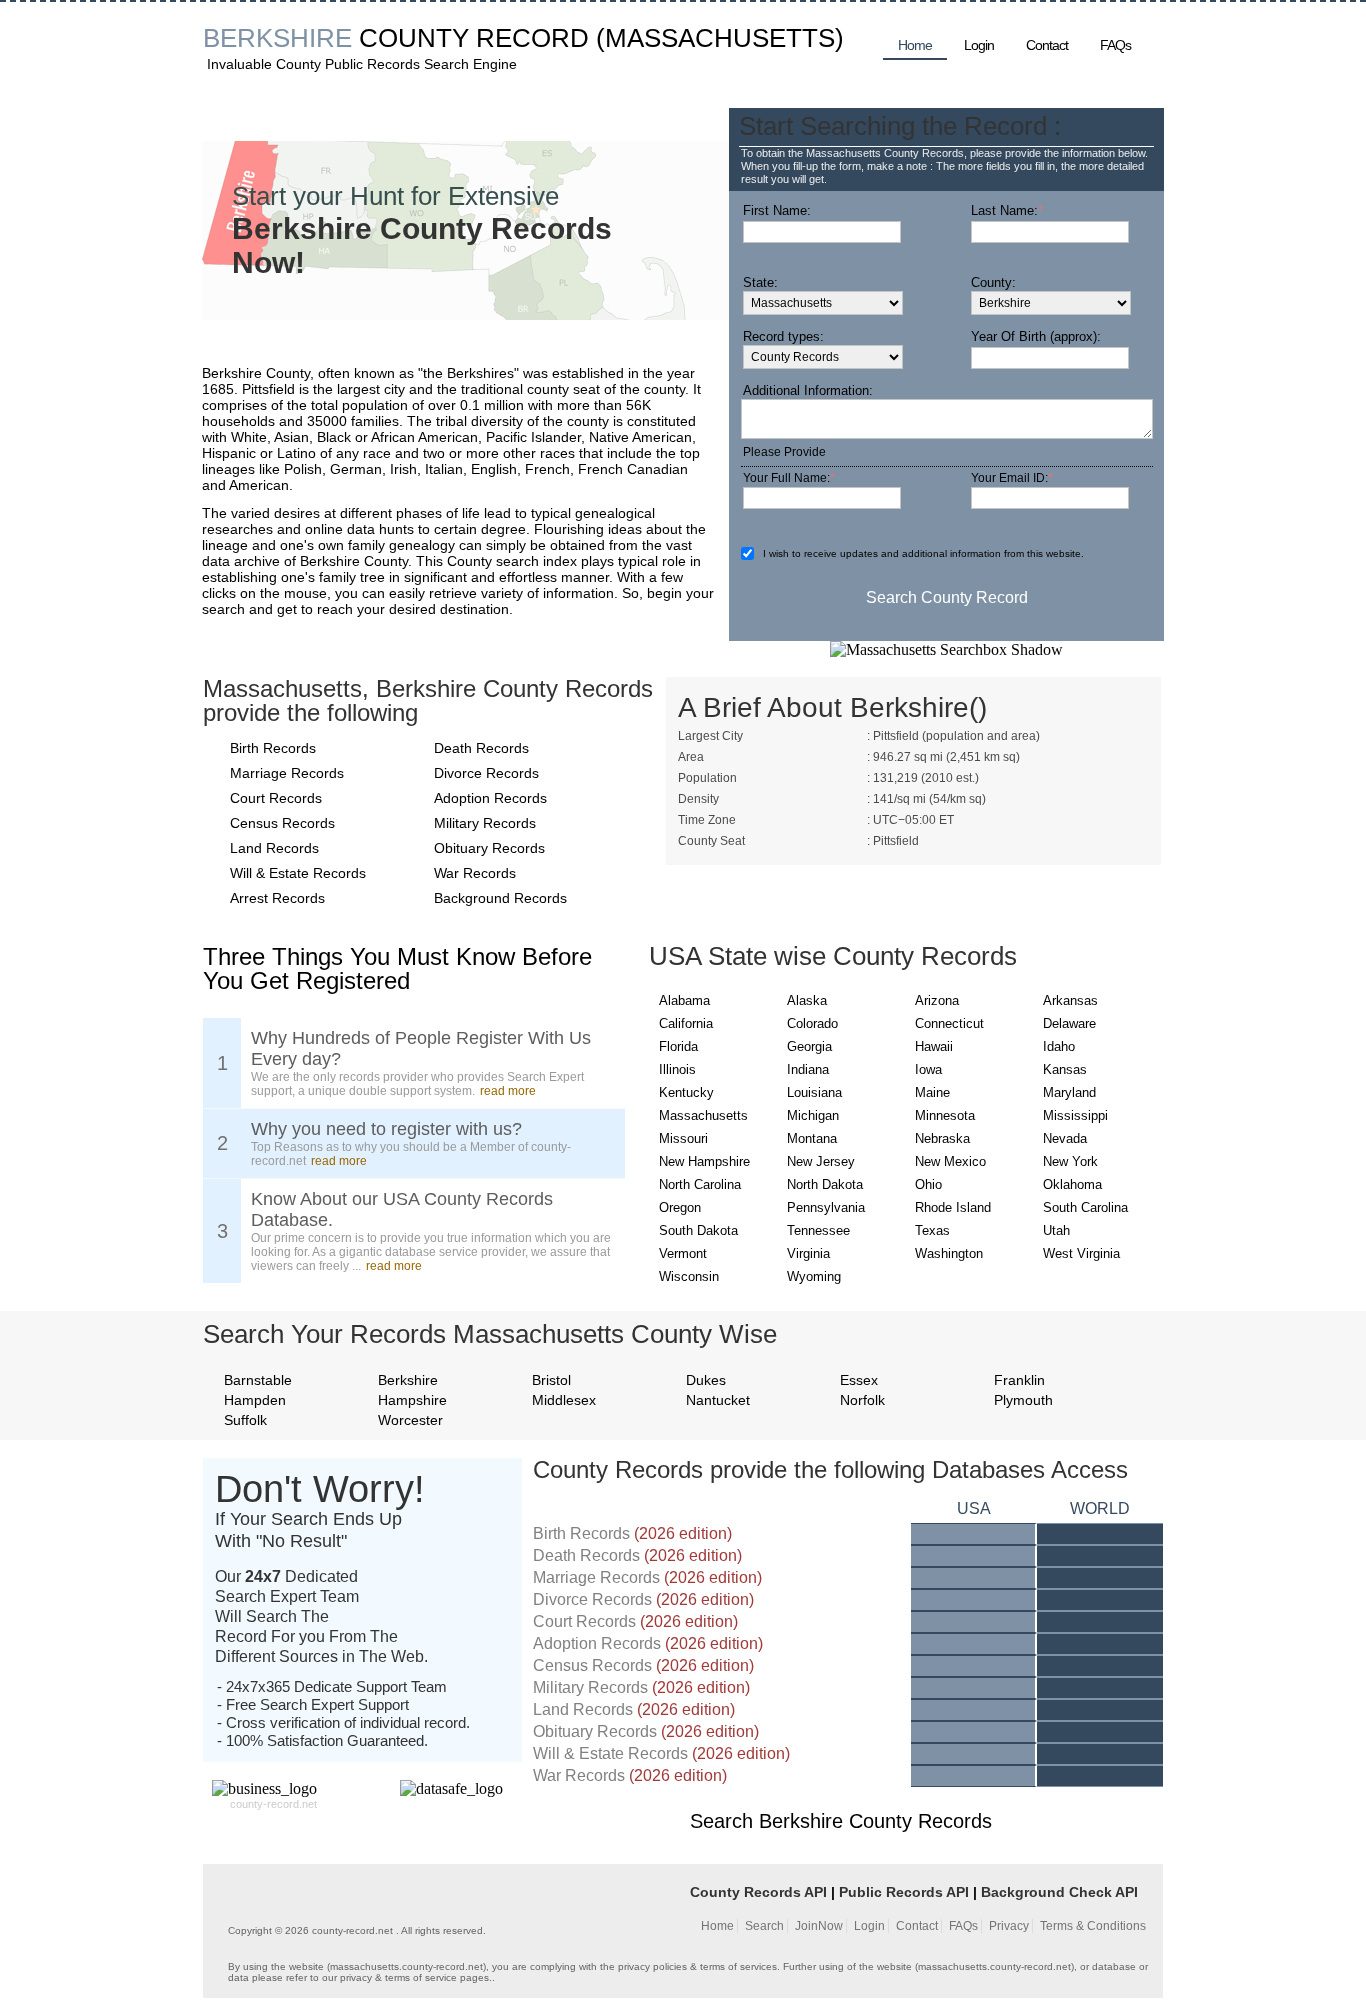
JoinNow (819, 1926)
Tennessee (818, 1230)
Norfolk (862, 1400)
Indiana (808, 1069)
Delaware (1069, 1023)
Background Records (500, 898)
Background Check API (1059, 1892)
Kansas (1065, 1069)
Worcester (410, 1420)
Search (764, 1926)
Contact (1047, 45)
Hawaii (934, 1046)
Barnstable (258, 1380)
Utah (1056, 1230)
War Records (475, 873)
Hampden (255, 1400)
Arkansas (1070, 1000)
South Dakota (698, 1230)
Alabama (684, 1000)
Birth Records (273, 748)
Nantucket (718, 1400)
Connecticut (949, 1023)
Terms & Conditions (1093, 1926)
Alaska (807, 1000)
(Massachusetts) (720, 38)
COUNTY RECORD (474, 38)
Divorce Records (486, 773)
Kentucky (686, 1092)
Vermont (683, 1253)
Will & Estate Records (298, 873)
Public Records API (904, 1892)
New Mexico (950, 1161)
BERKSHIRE (277, 38)
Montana (812, 1138)
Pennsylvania (826, 1207)
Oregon (680, 1207)
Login (979, 45)
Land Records (274, 848)
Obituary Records (489, 848)
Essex (859, 1380)
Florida (678, 1046)
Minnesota (945, 1115)
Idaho (1059, 1046)
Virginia (808, 1253)
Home (915, 45)
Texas (932, 1230)
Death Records (481, 748)
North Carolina (700, 1184)
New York (1070, 1161)
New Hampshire (704, 1161)
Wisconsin (689, 1276)
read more (508, 1091)
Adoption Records (490, 798)
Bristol (551, 1380)
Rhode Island (953, 1207)
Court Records (276, 798)
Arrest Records (277, 898)
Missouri (683, 1138)
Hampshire (412, 1400)
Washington (949, 1253)
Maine (932, 1092)
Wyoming (814, 1276)
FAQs (1115, 45)
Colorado (812, 1023)
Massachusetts (703, 1115)
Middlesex (564, 1400)
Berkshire (408, 1380)
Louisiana (814, 1092)
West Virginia (1081, 1253)
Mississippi (1075, 1115)
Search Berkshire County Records (841, 1821)
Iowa (928, 1069)
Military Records (485, 823)
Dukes (706, 1380)
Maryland (1069, 1092)
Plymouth (1023, 1400)
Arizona (937, 1000)
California (686, 1023)
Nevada (1065, 1138)
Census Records (282, 823)
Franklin (1019, 1380)
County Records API (758, 1892)
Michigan (813, 1115)
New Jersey (821, 1161)
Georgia (809, 1046)
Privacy (1009, 1926)
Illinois (677, 1069)
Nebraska (942, 1138)
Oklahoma (1072, 1184)
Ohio (928, 1184)
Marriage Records (287, 773)
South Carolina (1085, 1207)
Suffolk (245, 1420)
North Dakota (825, 1184)
